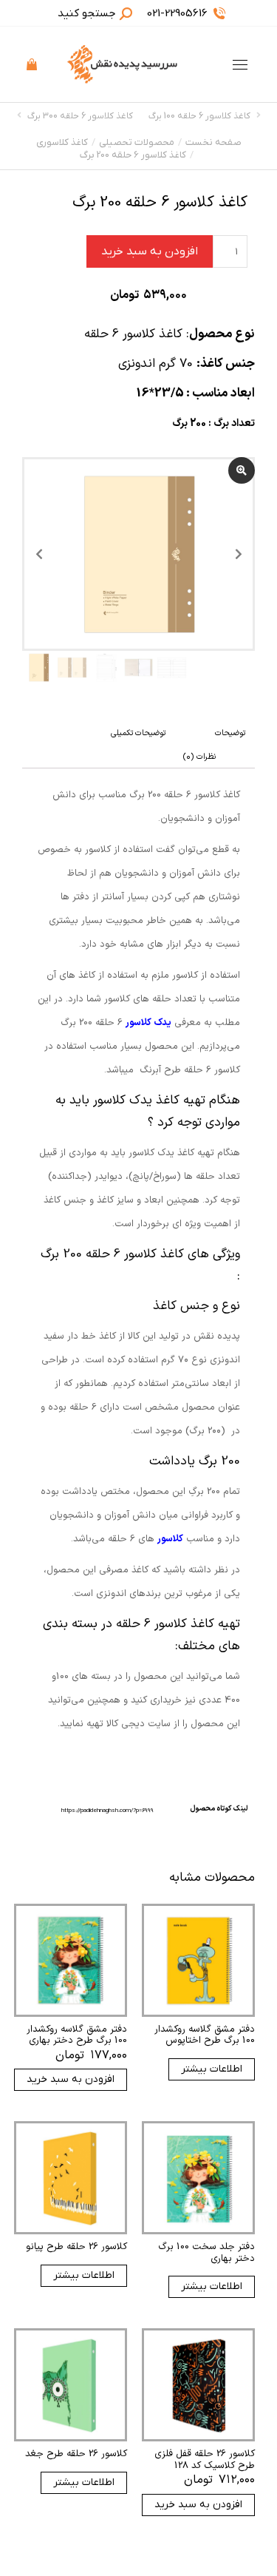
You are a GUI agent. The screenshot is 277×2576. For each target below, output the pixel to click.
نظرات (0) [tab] (199, 757)
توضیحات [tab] (230, 733)
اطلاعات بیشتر (212, 2069)
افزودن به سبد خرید (150, 251)
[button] (58, 12)
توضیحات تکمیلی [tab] (138, 733)
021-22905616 (177, 13)
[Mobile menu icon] (240, 65)
